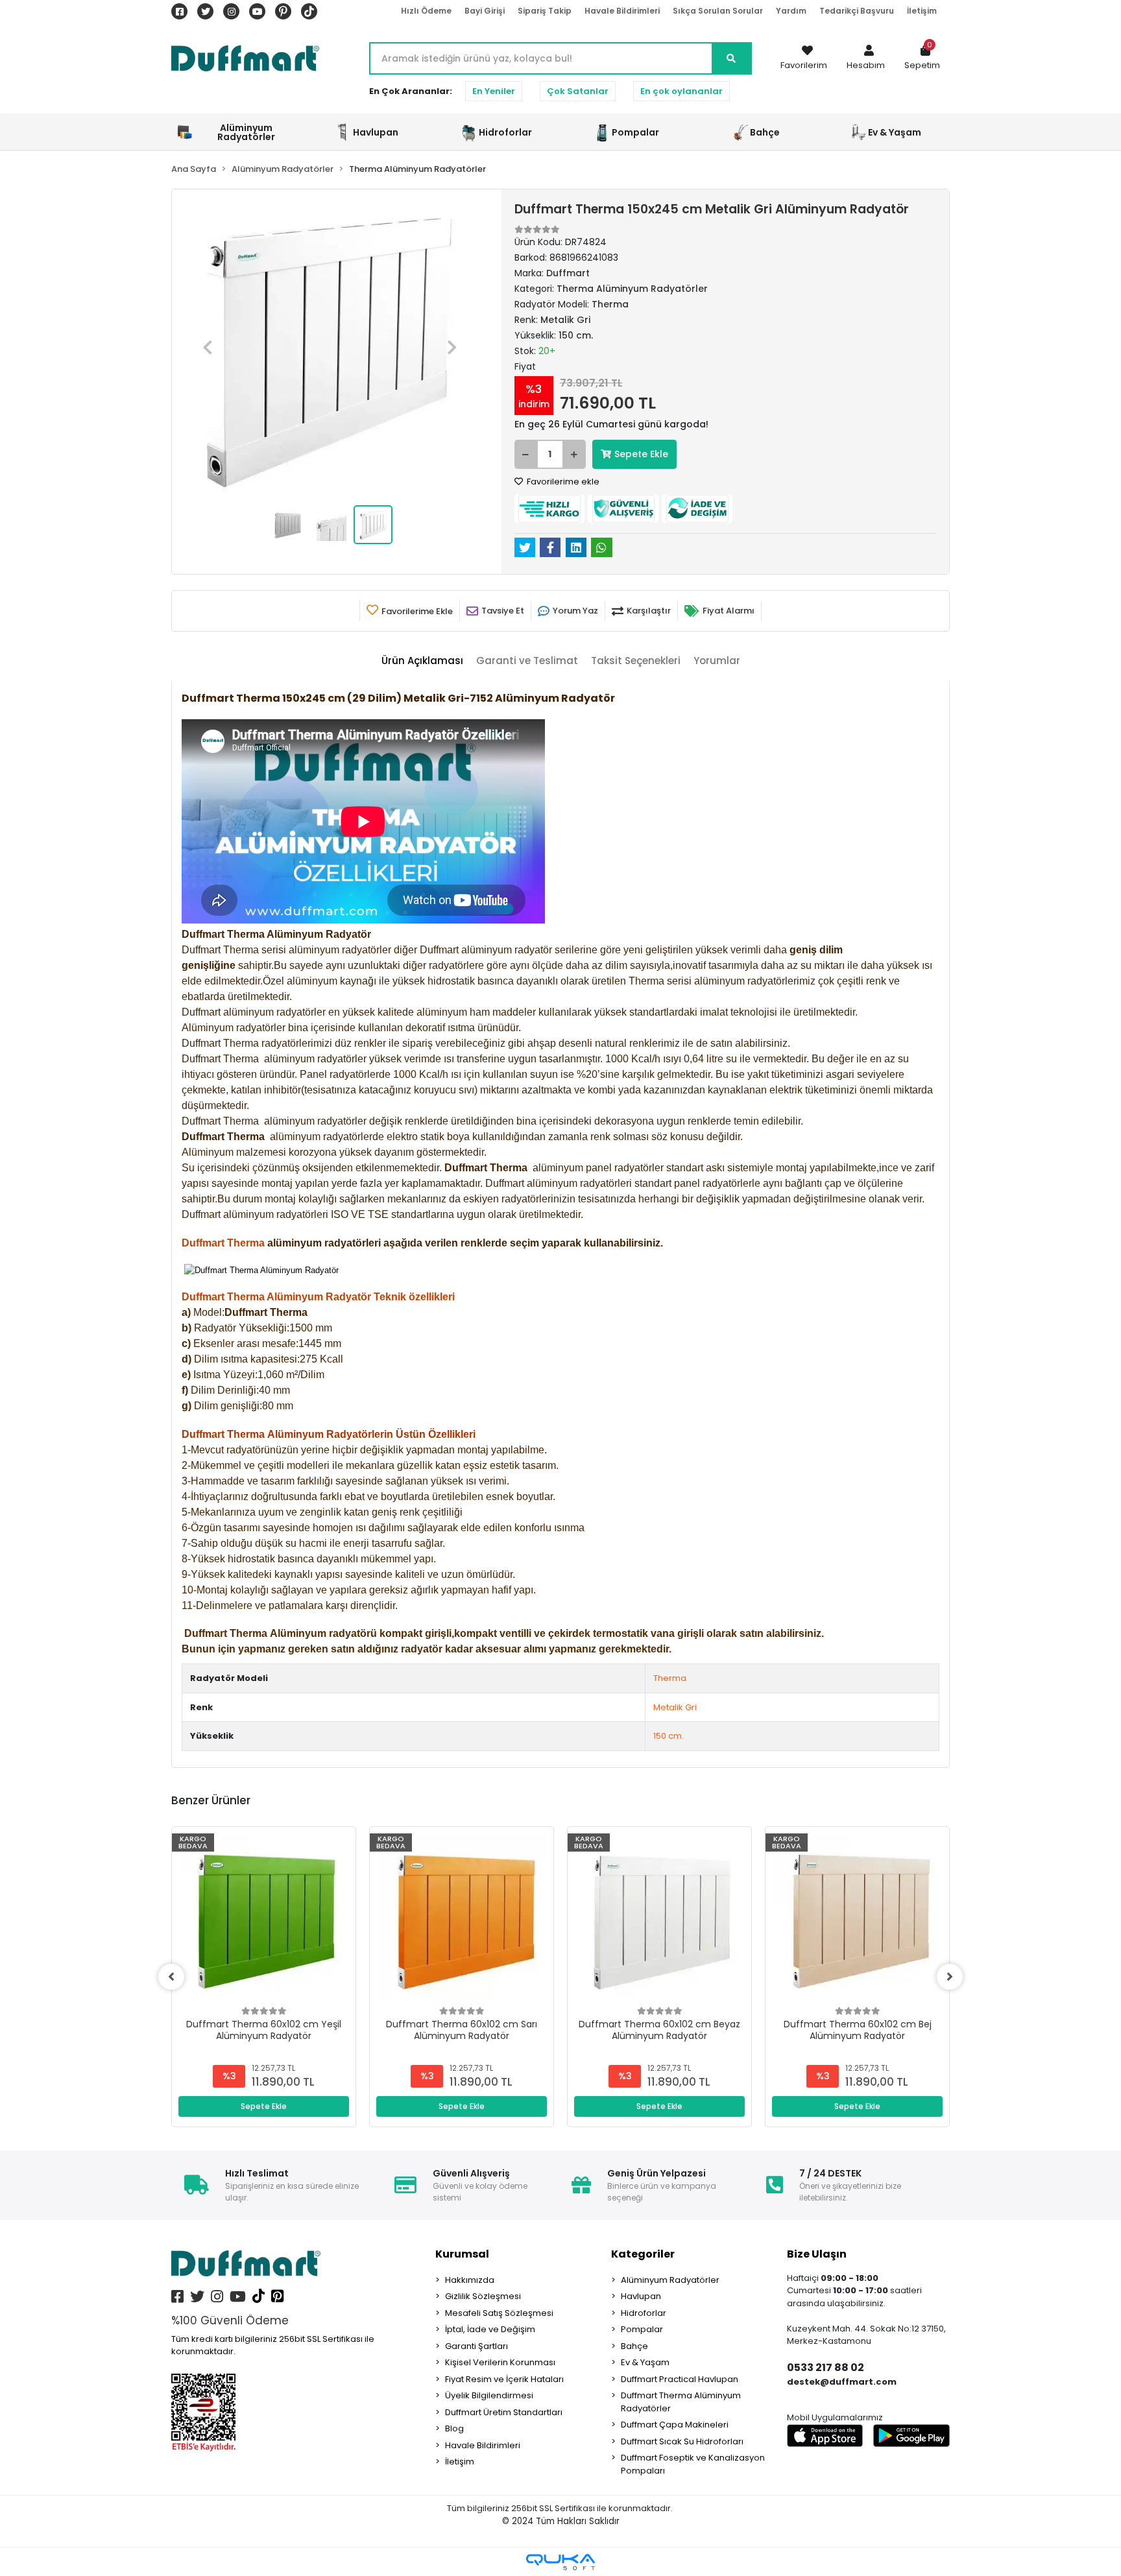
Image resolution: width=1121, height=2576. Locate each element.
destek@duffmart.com (842, 2382)
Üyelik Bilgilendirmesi (489, 2395)
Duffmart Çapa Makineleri (675, 2425)
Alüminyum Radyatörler (670, 2280)
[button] (866, 58)
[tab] (422, 661)
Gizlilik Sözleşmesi (483, 2296)
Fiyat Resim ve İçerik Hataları (504, 2379)
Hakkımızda (470, 2280)
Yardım (791, 11)
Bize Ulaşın (817, 2254)
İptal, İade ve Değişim (490, 2329)
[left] (171, 1977)
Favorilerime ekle (562, 482)
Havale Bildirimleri (622, 11)
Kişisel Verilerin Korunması (500, 2362)
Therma (670, 1678)
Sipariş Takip (545, 11)
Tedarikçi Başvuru (857, 11)
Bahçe (634, 2346)
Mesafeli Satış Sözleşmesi (499, 2313)
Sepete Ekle (641, 454)
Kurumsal (462, 2254)
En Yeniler (494, 91)
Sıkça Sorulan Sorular (718, 11)
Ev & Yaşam (645, 2362)
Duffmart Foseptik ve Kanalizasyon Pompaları (693, 2464)
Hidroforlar (644, 2313)
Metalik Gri (675, 1707)
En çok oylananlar (681, 91)
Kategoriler (643, 2254)
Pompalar (642, 2329)
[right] (950, 1977)
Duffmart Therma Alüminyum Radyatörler (681, 2402)
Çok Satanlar (578, 91)
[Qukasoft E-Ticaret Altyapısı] (560, 2562)
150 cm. (669, 1736)
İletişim (922, 11)
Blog (454, 2428)
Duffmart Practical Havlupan (680, 2379)
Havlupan (641, 2296)
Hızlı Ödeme (426, 11)
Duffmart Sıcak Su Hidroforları (682, 2441)
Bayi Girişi (485, 11)
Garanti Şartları (476, 2346)
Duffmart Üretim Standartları (504, 2412)
